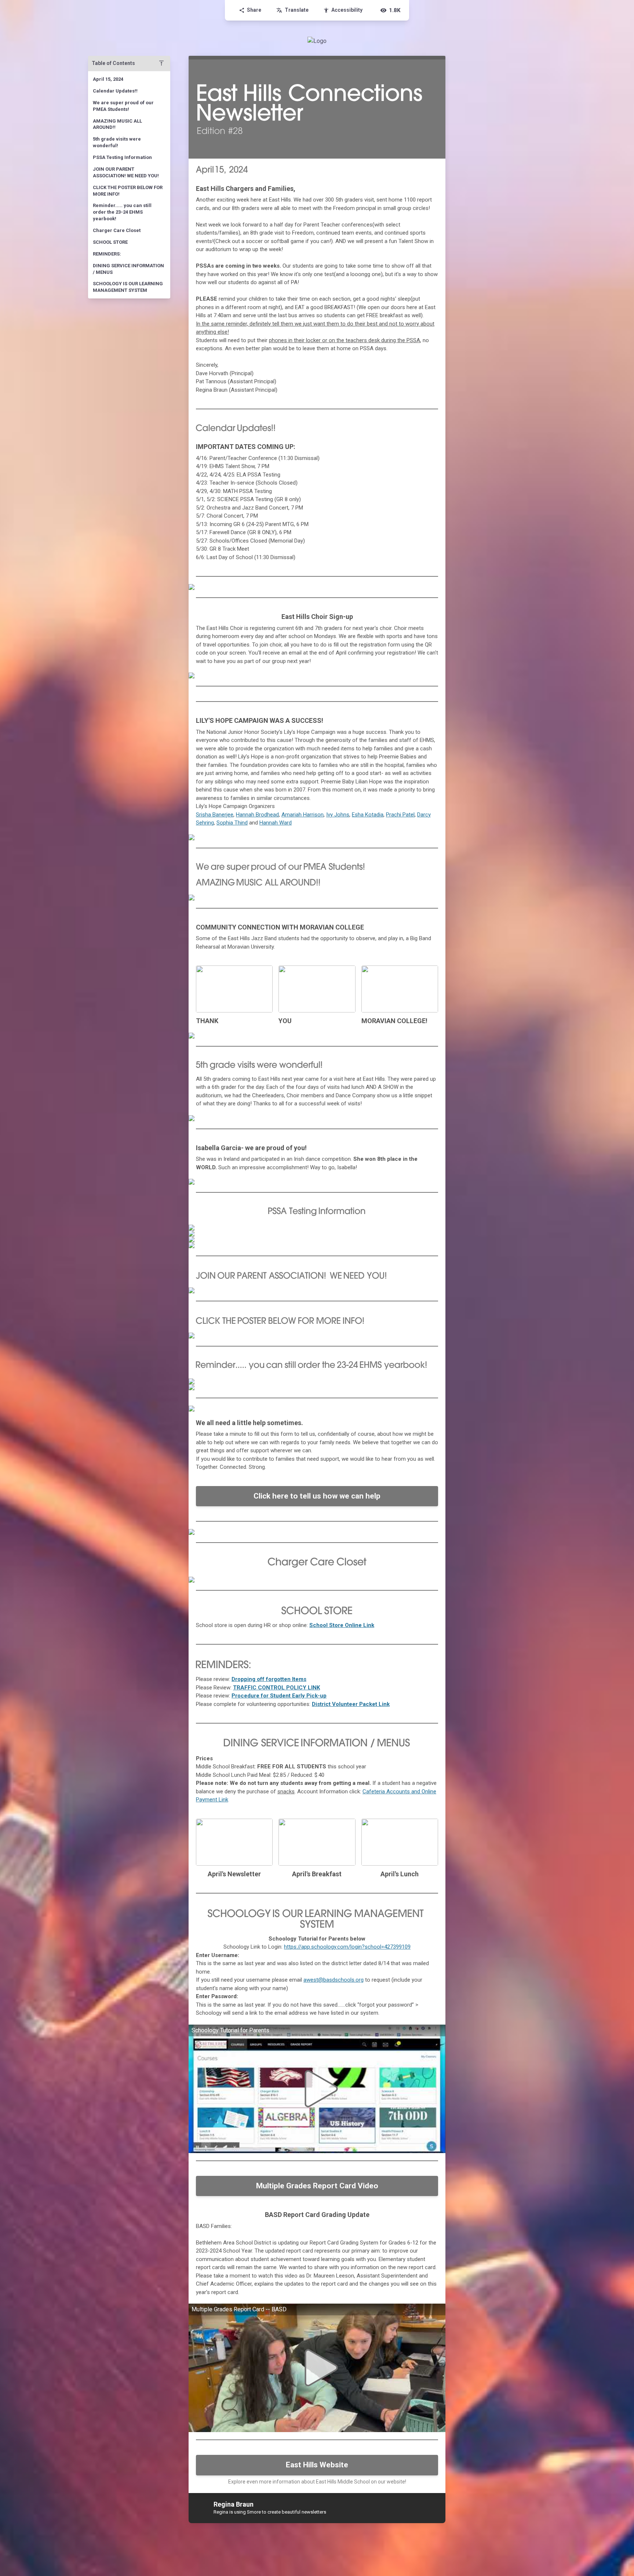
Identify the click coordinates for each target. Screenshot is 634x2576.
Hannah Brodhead (257, 815)
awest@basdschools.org (334, 1980)
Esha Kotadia (368, 815)
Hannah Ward (276, 823)
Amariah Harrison (303, 815)
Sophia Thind (232, 823)
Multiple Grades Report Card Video (317, 2186)
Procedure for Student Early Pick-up (279, 1696)
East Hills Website (317, 2465)
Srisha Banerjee (215, 815)
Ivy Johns (338, 815)
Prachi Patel (400, 815)
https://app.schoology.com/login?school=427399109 (347, 1947)
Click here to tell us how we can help (317, 1496)
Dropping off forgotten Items (269, 1679)
